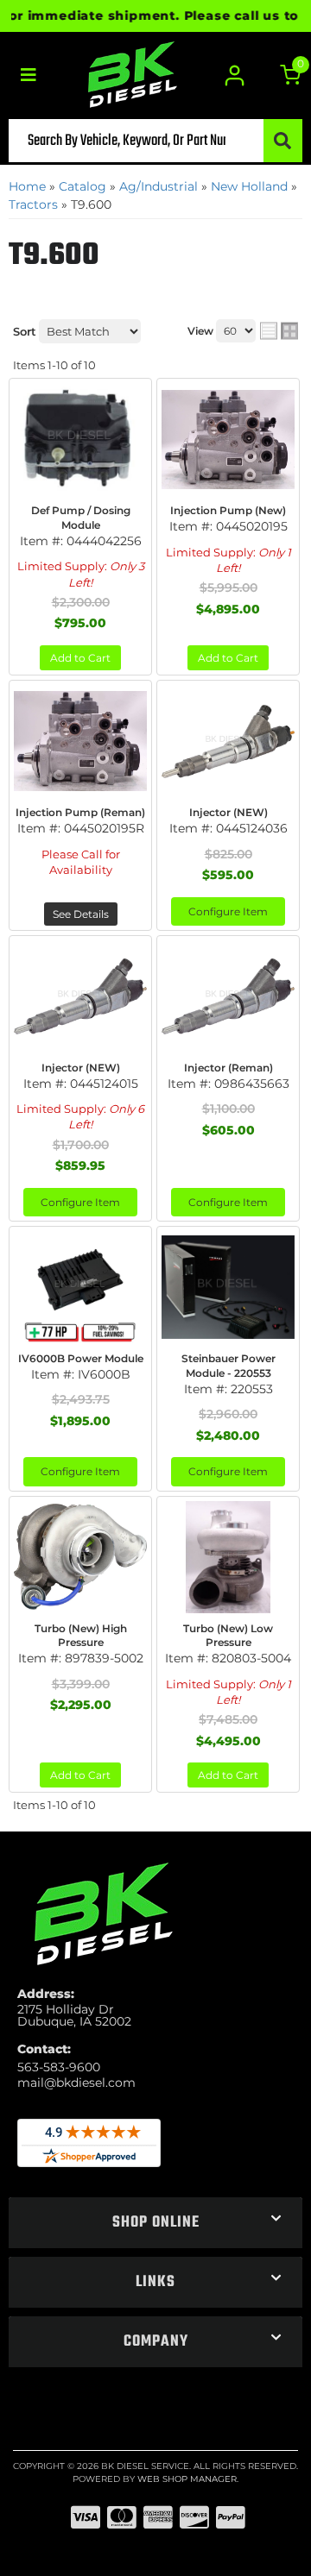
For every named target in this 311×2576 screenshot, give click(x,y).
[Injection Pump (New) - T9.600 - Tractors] (228, 439)
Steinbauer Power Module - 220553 (228, 1366)
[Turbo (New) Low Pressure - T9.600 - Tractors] (228, 1557)
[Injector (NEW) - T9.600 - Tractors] (228, 741)
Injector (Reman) (228, 1068)
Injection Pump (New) (228, 510)
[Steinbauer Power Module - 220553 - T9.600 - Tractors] (228, 1287)
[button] (155, 141)
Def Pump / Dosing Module (81, 518)
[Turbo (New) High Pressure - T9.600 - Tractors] (80, 1557)
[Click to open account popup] (235, 75)
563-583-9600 (59, 2067)
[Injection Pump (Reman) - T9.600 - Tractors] (80, 741)
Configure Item (228, 911)
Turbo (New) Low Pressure (228, 1636)
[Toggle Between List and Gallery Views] (279, 331)
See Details (81, 914)
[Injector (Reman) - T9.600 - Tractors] (228, 996)
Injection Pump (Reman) (80, 812)
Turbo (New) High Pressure (81, 1636)
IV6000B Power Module (81, 1358)
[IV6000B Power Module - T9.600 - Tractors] (80, 1287)
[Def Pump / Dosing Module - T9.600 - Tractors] (80, 439)
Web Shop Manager (187, 2479)
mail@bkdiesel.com (76, 2083)
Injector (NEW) (228, 812)
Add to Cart (80, 658)
